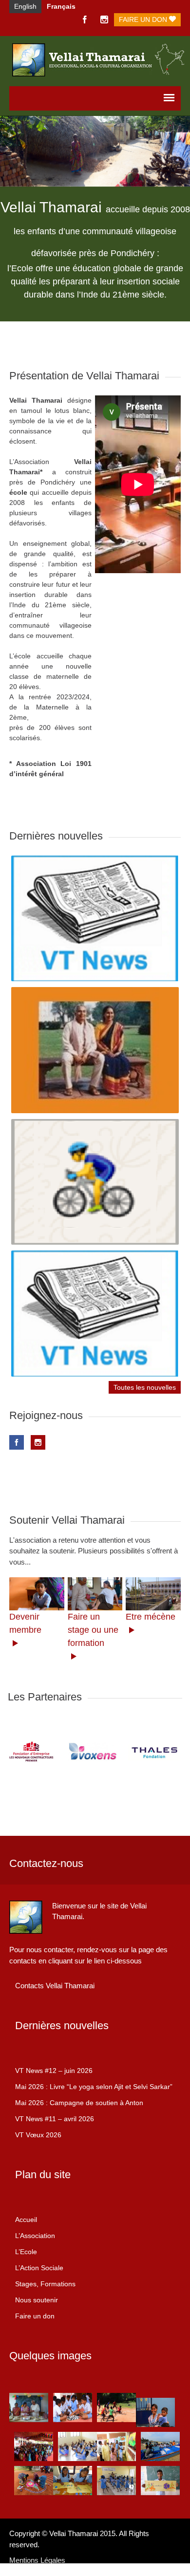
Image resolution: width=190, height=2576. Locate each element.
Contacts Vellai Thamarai (55, 1986)
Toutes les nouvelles (145, 1387)
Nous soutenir (37, 2300)
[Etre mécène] (153, 1594)
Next (170, 1753)
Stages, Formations (45, 2284)
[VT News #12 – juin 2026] (95, 918)
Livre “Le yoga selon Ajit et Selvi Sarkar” (94, 2087)
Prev (20, 1753)
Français (61, 6)
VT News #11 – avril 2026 (55, 2119)
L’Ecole (26, 2252)
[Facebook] (85, 20)
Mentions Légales (37, 2560)
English (25, 6)
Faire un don (144, 19)
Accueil (26, 2220)
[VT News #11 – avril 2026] (95, 1313)
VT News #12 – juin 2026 (54, 2071)
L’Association (35, 2236)
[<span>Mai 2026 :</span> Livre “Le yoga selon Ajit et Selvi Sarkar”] (95, 1050)
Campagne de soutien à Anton (79, 2103)
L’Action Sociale (39, 2268)
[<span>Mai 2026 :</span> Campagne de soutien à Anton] (95, 1182)
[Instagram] (104, 20)
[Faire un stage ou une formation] (95, 1594)
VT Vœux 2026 (38, 2135)
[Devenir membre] (37, 1594)
